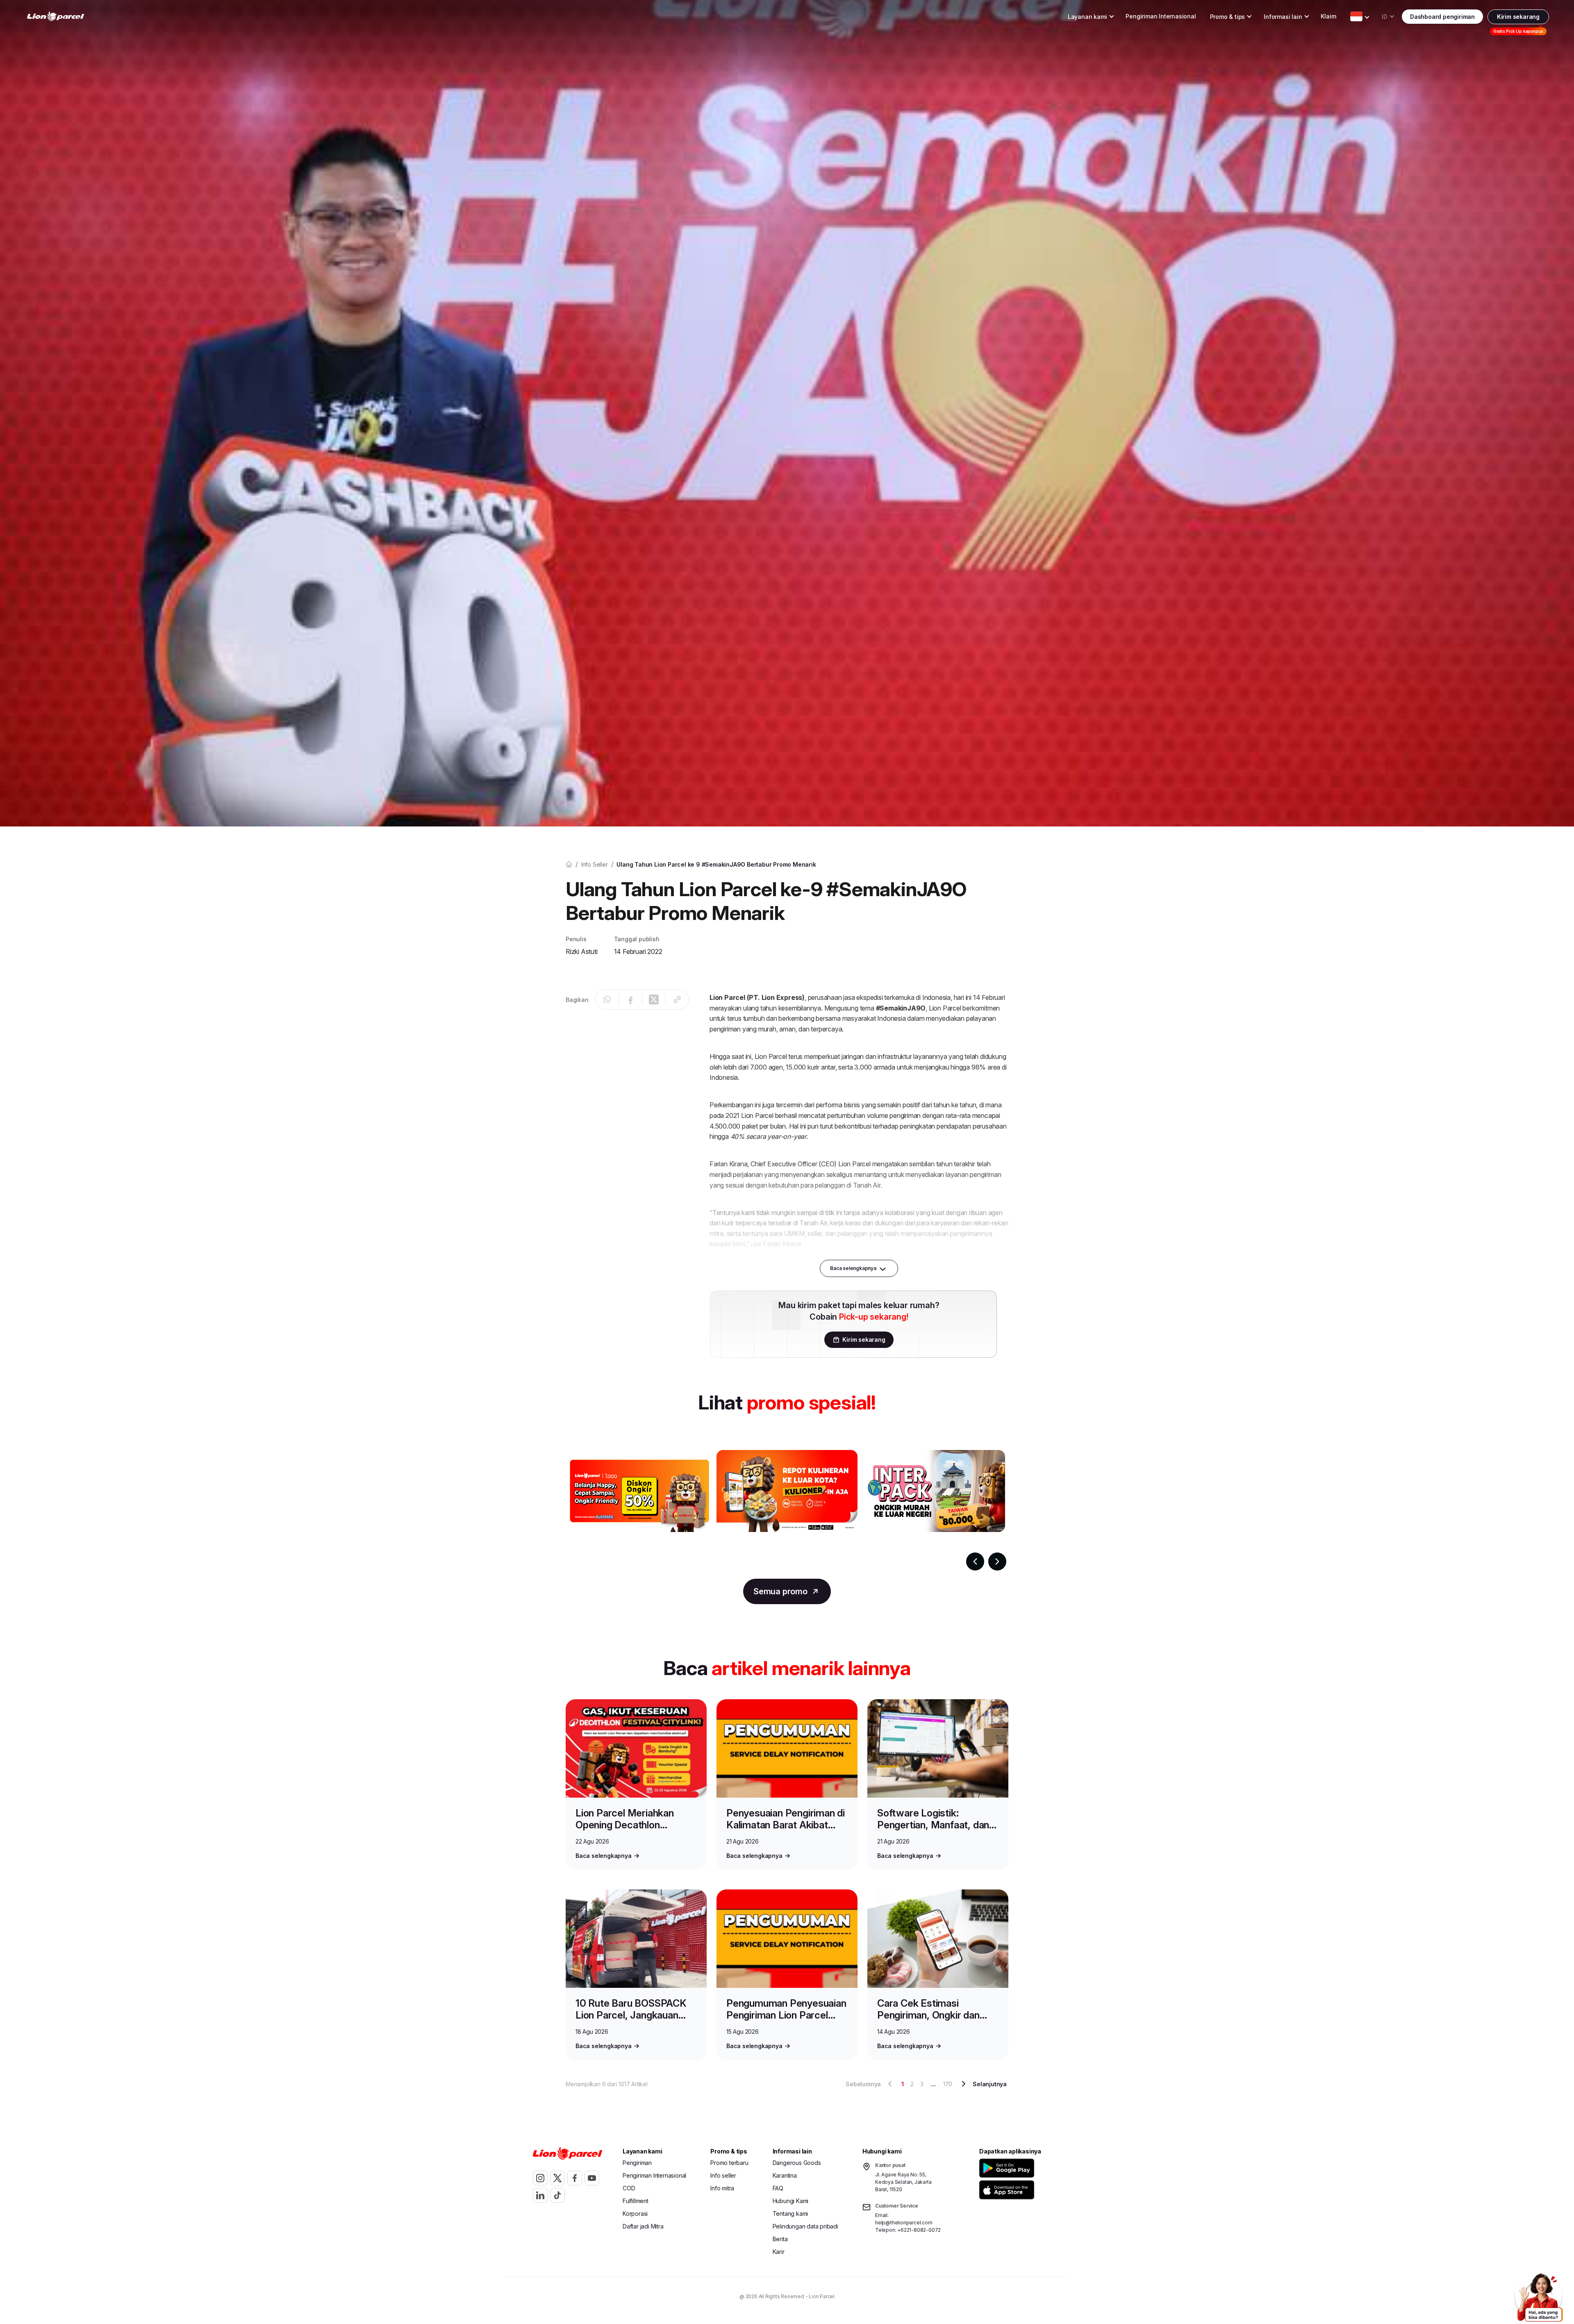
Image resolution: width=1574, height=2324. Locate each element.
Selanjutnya (990, 2084)
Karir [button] (779, 2252)
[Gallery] (787, 1510)
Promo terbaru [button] (729, 2163)
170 (948, 2084)
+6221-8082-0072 (919, 2230)
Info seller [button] (723, 2175)
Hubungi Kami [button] (791, 2201)
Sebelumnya (863, 2084)
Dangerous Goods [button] (797, 2163)
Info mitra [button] (722, 2188)
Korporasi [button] (635, 2214)
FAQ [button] (778, 2188)
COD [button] (629, 2188)
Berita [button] (780, 2239)
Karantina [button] (785, 2175)
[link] (56, 17)
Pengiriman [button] (637, 2163)
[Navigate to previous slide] (975, 1561)
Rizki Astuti (582, 951)
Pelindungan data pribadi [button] (805, 2226)
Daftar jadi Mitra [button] (643, 2226)
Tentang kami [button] (790, 2214)
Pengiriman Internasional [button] (1161, 16)
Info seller (595, 864)
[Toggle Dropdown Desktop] (1356, 16)
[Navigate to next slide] (997, 1561)
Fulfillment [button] (636, 2201)
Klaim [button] (1328, 16)
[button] (1008, 2168)
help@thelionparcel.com (904, 2223)
